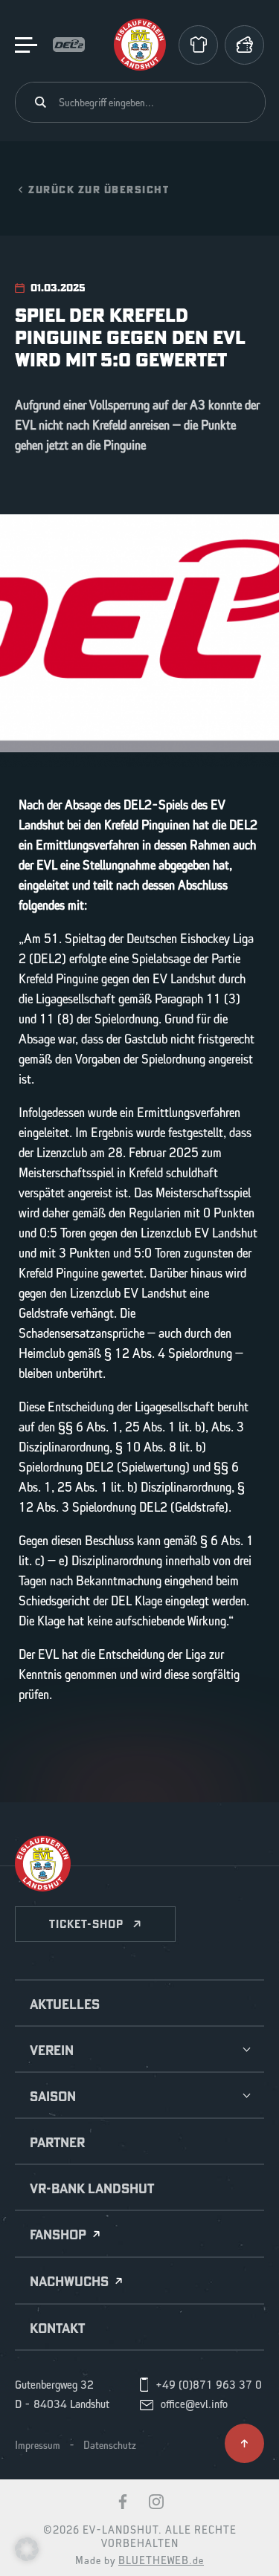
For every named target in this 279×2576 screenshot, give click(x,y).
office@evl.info (194, 2405)
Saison (53, 2097)
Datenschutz (110, 2446)
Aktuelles (65, 2004)
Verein (52, 2051)
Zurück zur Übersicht (99, 189)
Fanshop (58, 2235)
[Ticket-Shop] (244, 45)
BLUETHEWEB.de (161, 2561)
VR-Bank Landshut (92, 2189)
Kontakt (57, 2329)
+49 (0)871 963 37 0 (209, 2386)
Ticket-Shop (86, 1924)
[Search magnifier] (41, 102)
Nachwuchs (69, 2282)
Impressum (38, 2446)
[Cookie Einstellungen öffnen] (27, 2549)
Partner (57, 2143)
